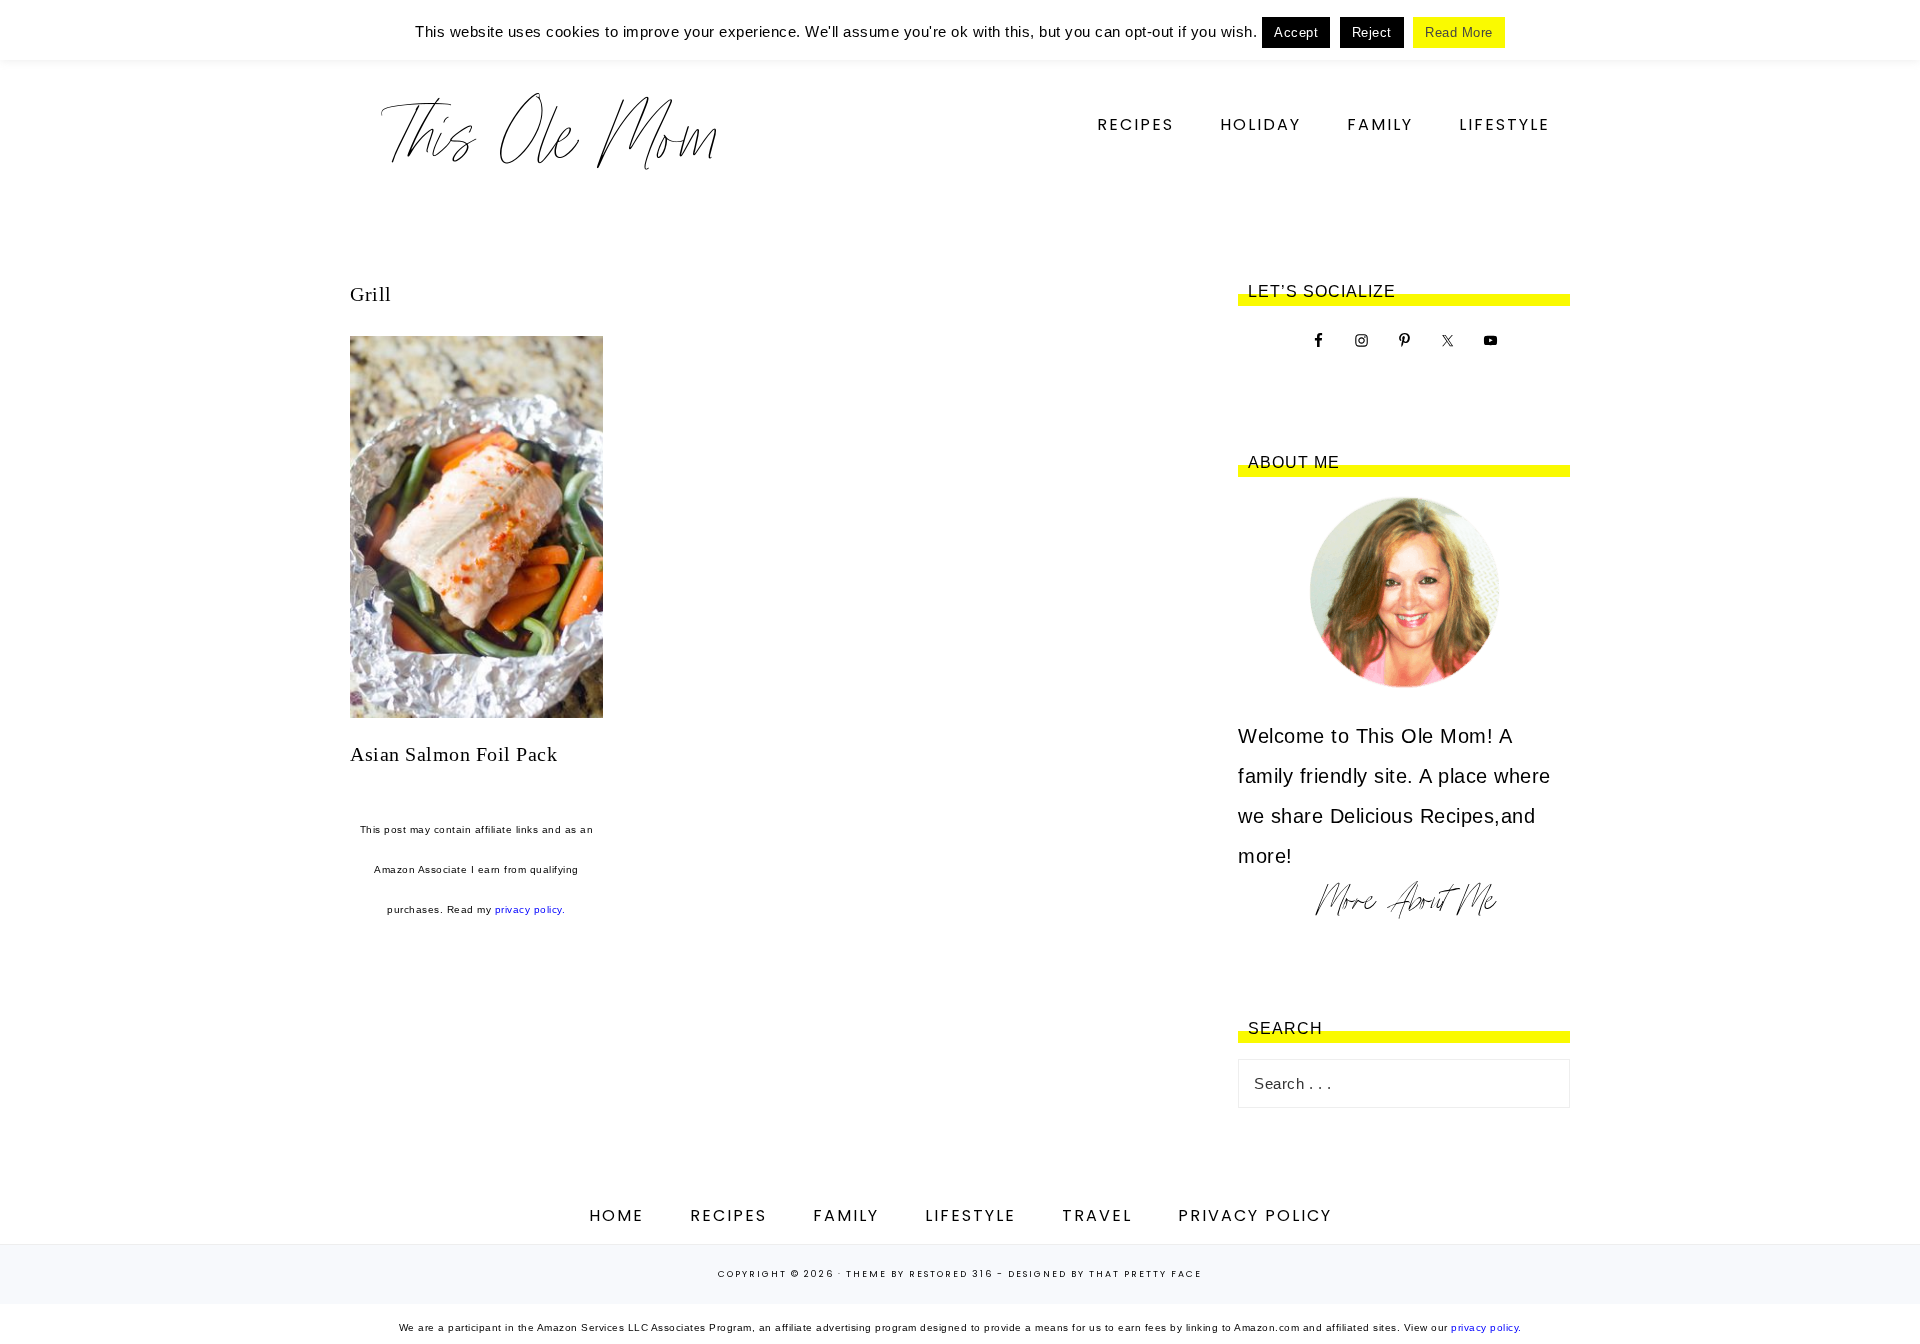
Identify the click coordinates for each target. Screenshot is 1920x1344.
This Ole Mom (550, 134)
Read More (1459, 32)
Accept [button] (1296, 32)
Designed (1037, 1274)
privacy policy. (530, 909)
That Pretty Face (1145, 1274)
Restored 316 (951, 1274)
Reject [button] (1372, 32)
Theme (866, 1274)
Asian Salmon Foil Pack (453, 754)
